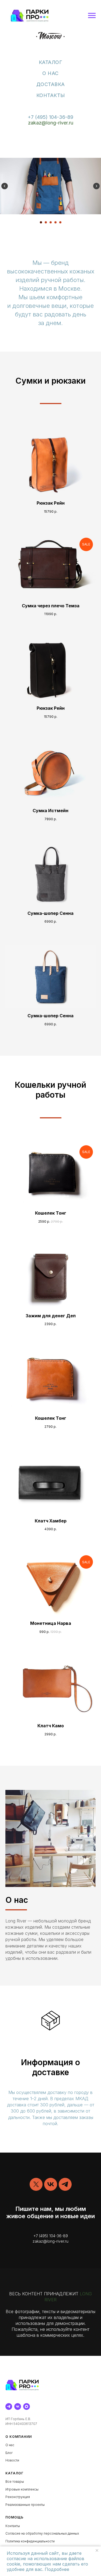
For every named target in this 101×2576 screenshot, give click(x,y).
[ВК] (18, 2406)
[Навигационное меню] (92, 16)
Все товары (15, 2482)
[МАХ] (27, 2406)
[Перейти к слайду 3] (51, 222)
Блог (9, 2453)
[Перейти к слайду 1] (41, 222)
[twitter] (36, 2184)
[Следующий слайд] (96, 186)
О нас (50, 73)
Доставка (51, 84)
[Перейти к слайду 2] (46, 222)
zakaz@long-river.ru (51, 123)
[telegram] (65, 2184)
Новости (12, 2460)
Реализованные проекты (25, 2505)
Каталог (51, 62)
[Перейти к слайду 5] (60, 222)
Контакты (51, 95)
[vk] (51, 2184)
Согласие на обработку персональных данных (42, 2533)
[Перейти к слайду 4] (55, 222)
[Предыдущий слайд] (5, 186)
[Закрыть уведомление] (97, 2550)
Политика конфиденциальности (30, 2541)
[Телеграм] (9, 2406)
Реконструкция (18, 2497)
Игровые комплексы (22, 2489)
